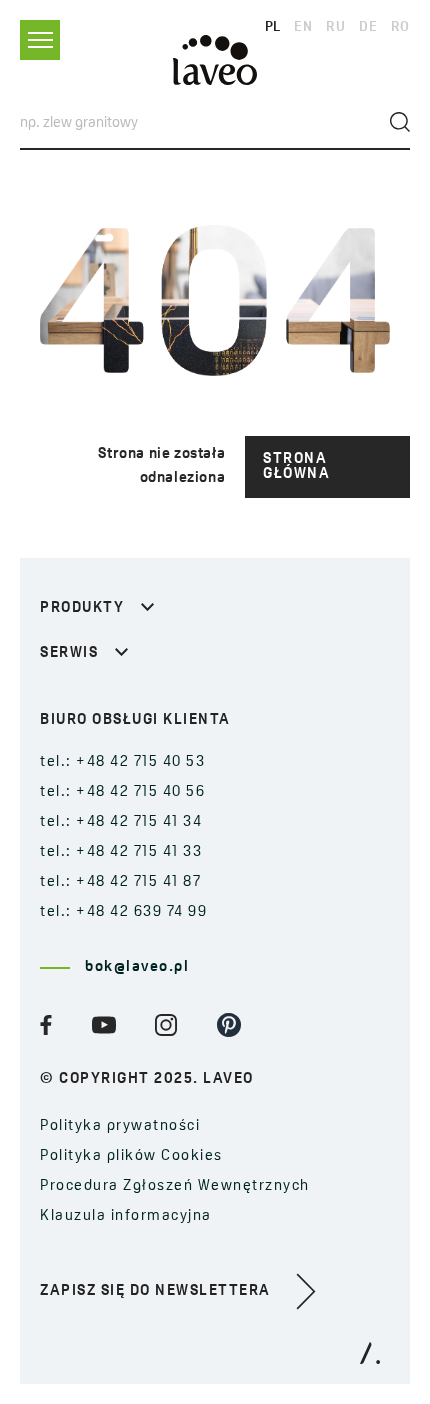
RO (400, 27)
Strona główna (296, 467)
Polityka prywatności (120, 1126)
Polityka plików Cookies (131, 1156)
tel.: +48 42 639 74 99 (123, 912)
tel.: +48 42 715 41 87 (120, 882)
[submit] (400, 122)
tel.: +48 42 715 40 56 (122, 792)
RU (335, 27)
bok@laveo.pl (137, 967)
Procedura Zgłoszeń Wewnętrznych (175, 1186)
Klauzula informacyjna (126, 1216)
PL (273, 27)
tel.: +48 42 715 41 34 (121, 822)
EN (303, 27)
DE (368, 27)
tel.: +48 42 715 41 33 (121, 852)
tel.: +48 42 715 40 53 (122, 762)
